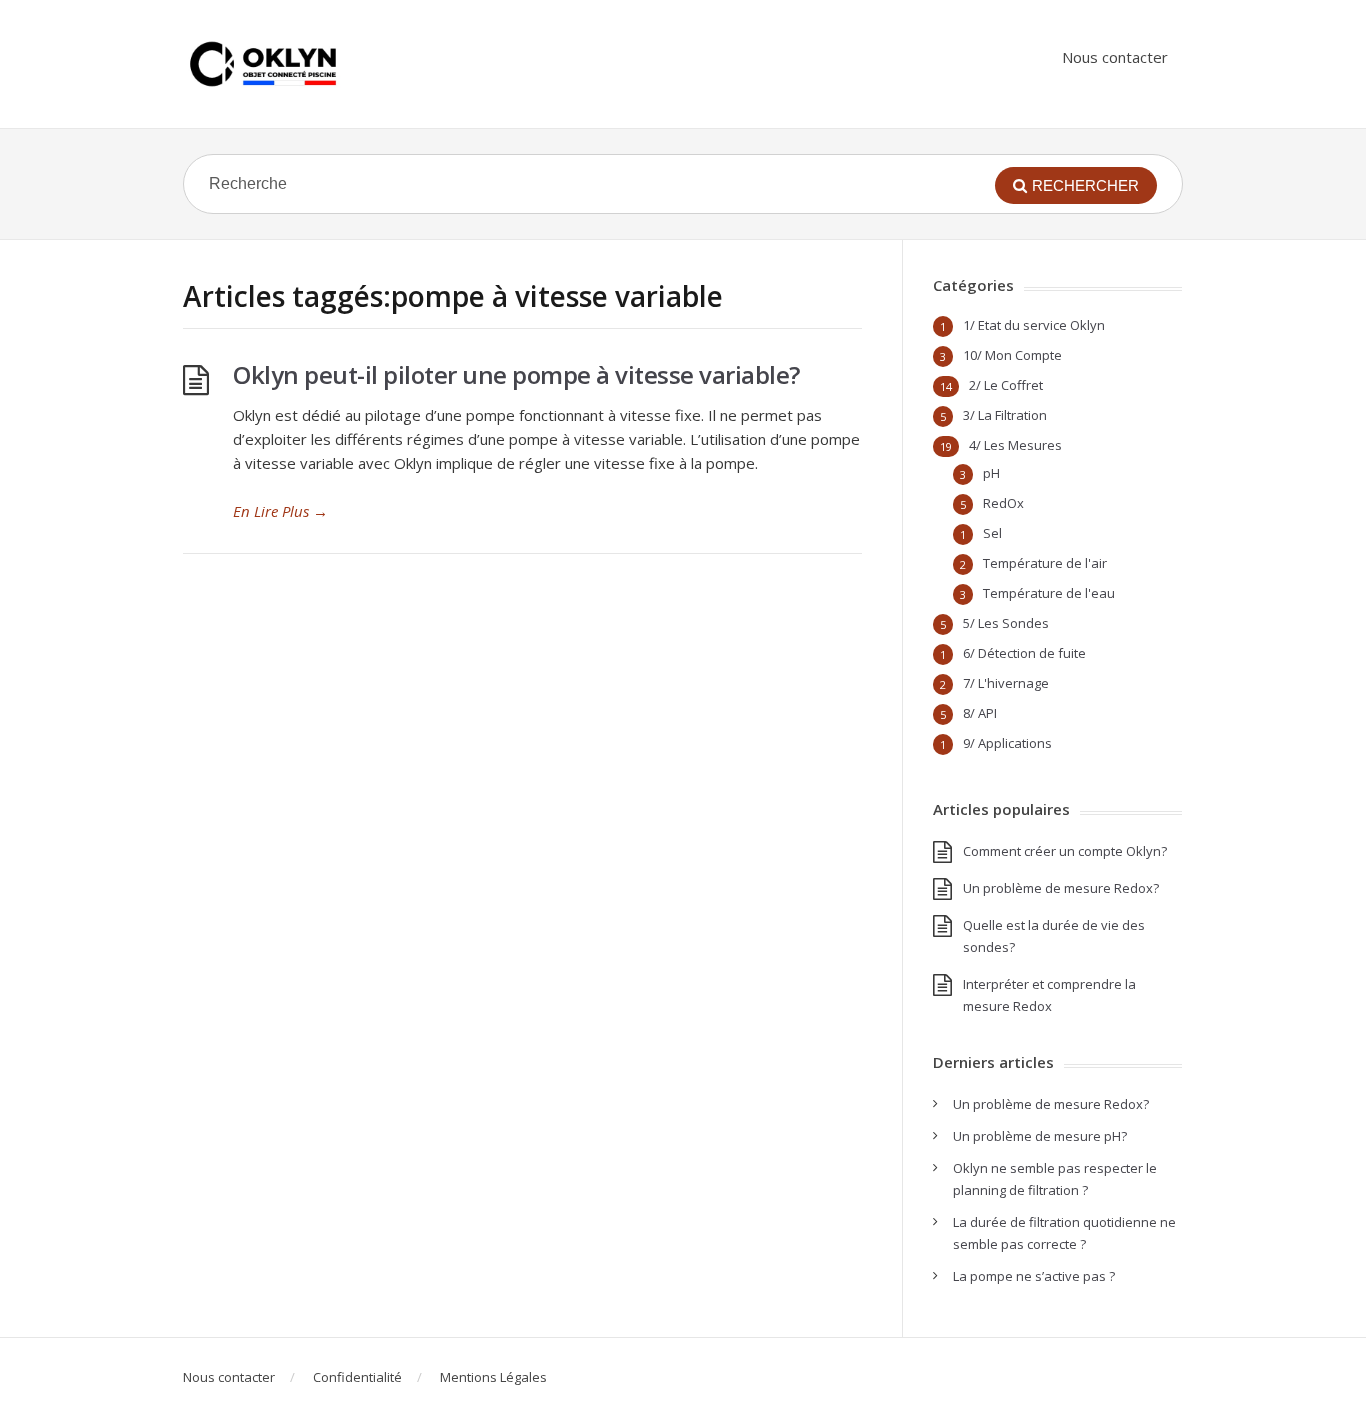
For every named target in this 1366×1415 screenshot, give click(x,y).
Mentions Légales (493, 1377)
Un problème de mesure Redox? (1061, 888)
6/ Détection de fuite (1024, 653)
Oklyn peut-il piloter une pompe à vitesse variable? (516, 374)
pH (991, 473)
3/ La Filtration (1005, 415)
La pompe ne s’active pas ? (1034, 1276)
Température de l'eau (1049, 593)
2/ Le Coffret (1006, 385)
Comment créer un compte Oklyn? (1065, 851)
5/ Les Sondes (1006, 623)
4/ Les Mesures (1015, 445)
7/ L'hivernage (1006, 683)
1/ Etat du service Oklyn (1034, 325)
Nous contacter (1115, 57)
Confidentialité (357, 1377)
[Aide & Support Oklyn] (263, 64)
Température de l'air (1045, 563)
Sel (992, 533)
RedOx (1003, 503)
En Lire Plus (280, 511)
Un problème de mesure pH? (1040, 1136)
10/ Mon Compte (1012, 355)
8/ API (980, 713)
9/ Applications (1007, 743)
